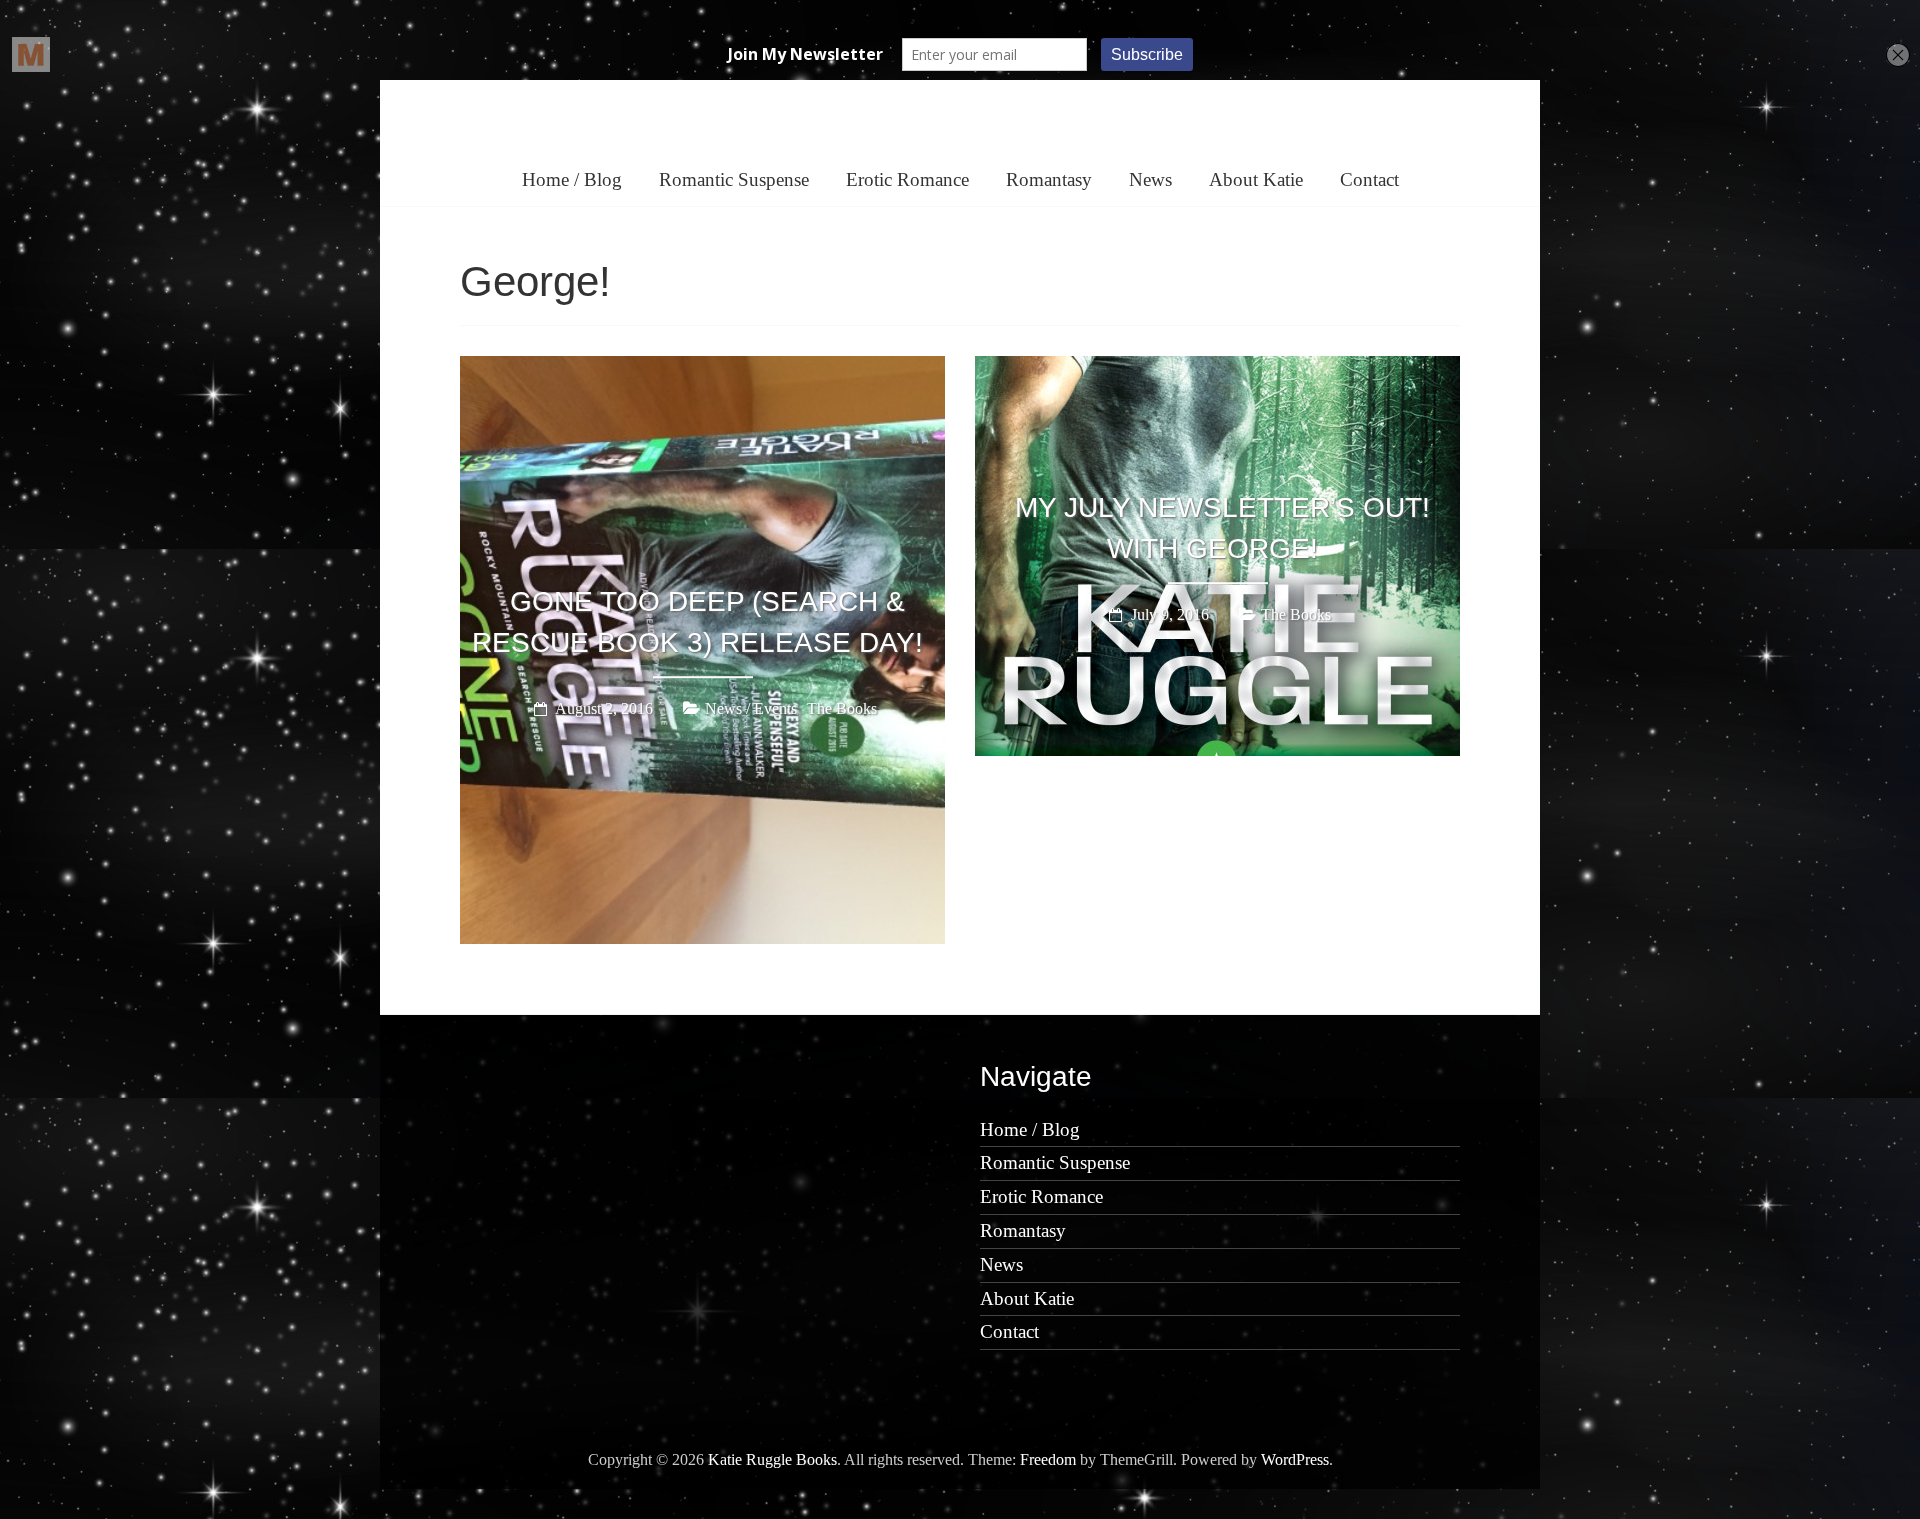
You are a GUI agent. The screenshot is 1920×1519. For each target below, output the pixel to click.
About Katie (1256, 179)
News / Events (751, 708)
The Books (842, 708)
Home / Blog (572, 179)
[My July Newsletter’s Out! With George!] (1217, 370)
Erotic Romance (907, 179)
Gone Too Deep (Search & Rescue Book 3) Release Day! (697, 622)
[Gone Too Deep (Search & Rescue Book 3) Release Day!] (702, 370)
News (1150, 179)
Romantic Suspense (734, 179)
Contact (1369, 179)
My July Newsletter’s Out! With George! (1222, 528)
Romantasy (1049, 179)
